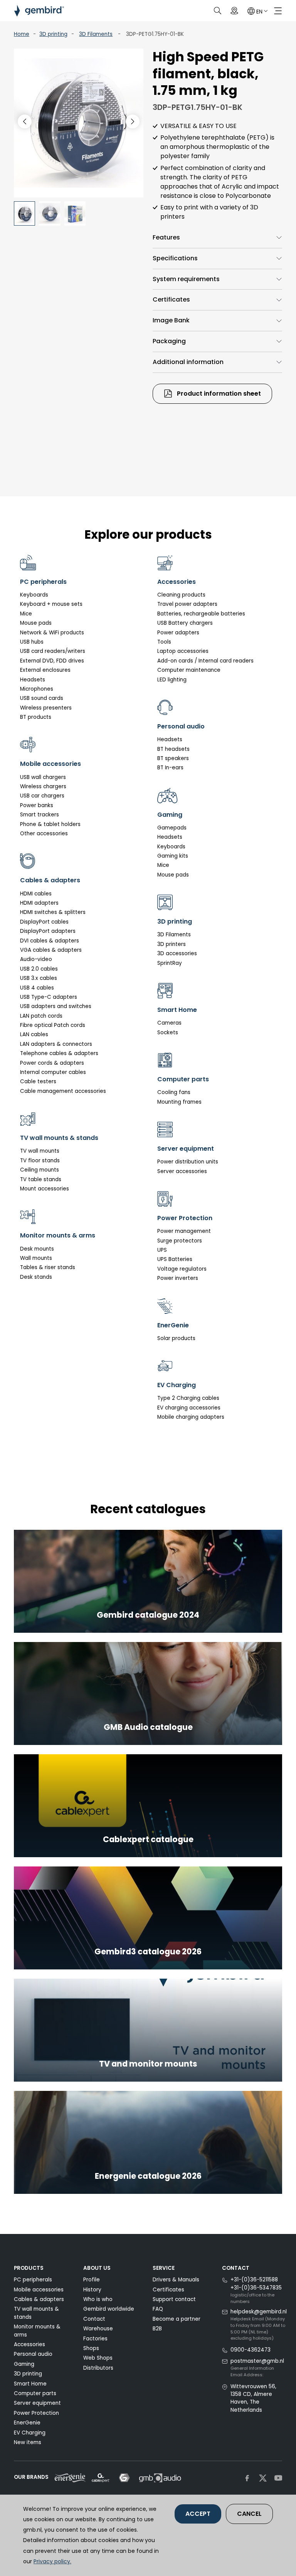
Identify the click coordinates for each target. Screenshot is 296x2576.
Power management (184, 1231)
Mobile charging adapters (191, 1417)
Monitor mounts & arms (37, 2331)
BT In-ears (170, 768)
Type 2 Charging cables (188, 1398)
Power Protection (36, 2413)
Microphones (37, 689)
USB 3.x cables (39, 978)
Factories (95, 2339)
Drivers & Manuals (176, 2280)
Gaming (24, 2364)
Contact (94, 2319)
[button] (133, 121)
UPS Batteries (175, 1259)
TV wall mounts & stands (36, 2313)
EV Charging (30, 2433)
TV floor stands (40, 1161)
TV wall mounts (40, 1151)
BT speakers (173, 758)
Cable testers (38, 1081)
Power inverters (178, 1278)
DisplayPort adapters (48, 931)
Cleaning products (181, 595)
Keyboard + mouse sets (51, 604)
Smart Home (30, 2384)
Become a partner (177, 2319)
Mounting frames (179, 1102)
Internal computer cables (53, 1072)
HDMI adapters (39, 903)
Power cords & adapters (52, 1063)
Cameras (169, 1023)
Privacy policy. (52, 2561)
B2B (157, 2329)
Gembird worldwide (109, 2309)
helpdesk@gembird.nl (259, 2312)
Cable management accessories (63, 1091)
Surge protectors (180, 1241)
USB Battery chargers (185, 623)
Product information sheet (218, 394)
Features (166, 237)
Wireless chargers (43, 786)
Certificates (171, 299)
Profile (92, 2280)
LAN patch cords (41, 1016)
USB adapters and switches (56, 1006)
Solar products (176, 1338)
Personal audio (33, 2354)
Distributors (98, 2368)
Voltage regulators (182, 1269)
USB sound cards (42, 698)
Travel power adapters (187, 604)
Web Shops (98, 2358)
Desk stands (36, 1277)
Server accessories (182, 1171)
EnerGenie (27, 2423)
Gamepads (172, 828)
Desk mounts (37, 1249)
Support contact (174, 2299)
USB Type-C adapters (49, 997)
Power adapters (178, 633)
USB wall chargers (43, 777)
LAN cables (34, 1034)
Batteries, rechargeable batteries (201, 614)
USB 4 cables (37, 988)
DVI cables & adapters (50, 941)
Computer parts (35, 2393)
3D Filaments (96, 34)
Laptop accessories (183, 651)
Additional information (188, 362)
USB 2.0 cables (39, 969)
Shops (91, 2348)
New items (28, 2442)
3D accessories (177, 953)
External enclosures (45, 670)
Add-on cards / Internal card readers (205, 661)
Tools (164, 642)
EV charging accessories (189, 1408)
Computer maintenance (189, 670)
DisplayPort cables (44, 922)
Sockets (168, 1033)
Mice (26, 614)
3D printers (172, 944)
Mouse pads (36, 623)
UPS (162, 1250)
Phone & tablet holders (50, 824)
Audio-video (36, 959)
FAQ (158, 2309)
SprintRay (170, 963)
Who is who (98, 2299)
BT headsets (173, 749)
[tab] (217, 238)
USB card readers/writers (53, 651)
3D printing (53, 34)
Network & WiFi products (52, 633)
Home (22, 34)
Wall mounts (36, 1258)
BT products (36, 717)
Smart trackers (40, 815)
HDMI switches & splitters (53, 912)
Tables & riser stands (48, 1267)
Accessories (29, 2344)
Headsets (33, 680)
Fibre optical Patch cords (53, 1025)
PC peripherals (33, 2280)
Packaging (169, 341)
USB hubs (32, 642)
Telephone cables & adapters (59, 1053)
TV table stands (41, 1179)
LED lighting (172, 680)
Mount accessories (45, 1189)
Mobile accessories (39, 2290)
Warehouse (98, 2329)
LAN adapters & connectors (56, 1044)
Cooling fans (174, 1092)
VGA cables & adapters (51, 950)
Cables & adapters (39, 2299)
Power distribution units (188, 1162)
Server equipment (37, 2403)
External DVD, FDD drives (52, 661)
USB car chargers (42, 796)
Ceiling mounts (40, 1170)
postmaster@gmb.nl (257, 2361)
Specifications (175, 258)
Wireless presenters (46, 708)
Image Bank (171, 320)
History (92, 2290)
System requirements (186, 279)
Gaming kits (173, 856)
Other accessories (44, 834)
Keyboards (34, 595)
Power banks (37, 805)
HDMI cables (36, 894)
